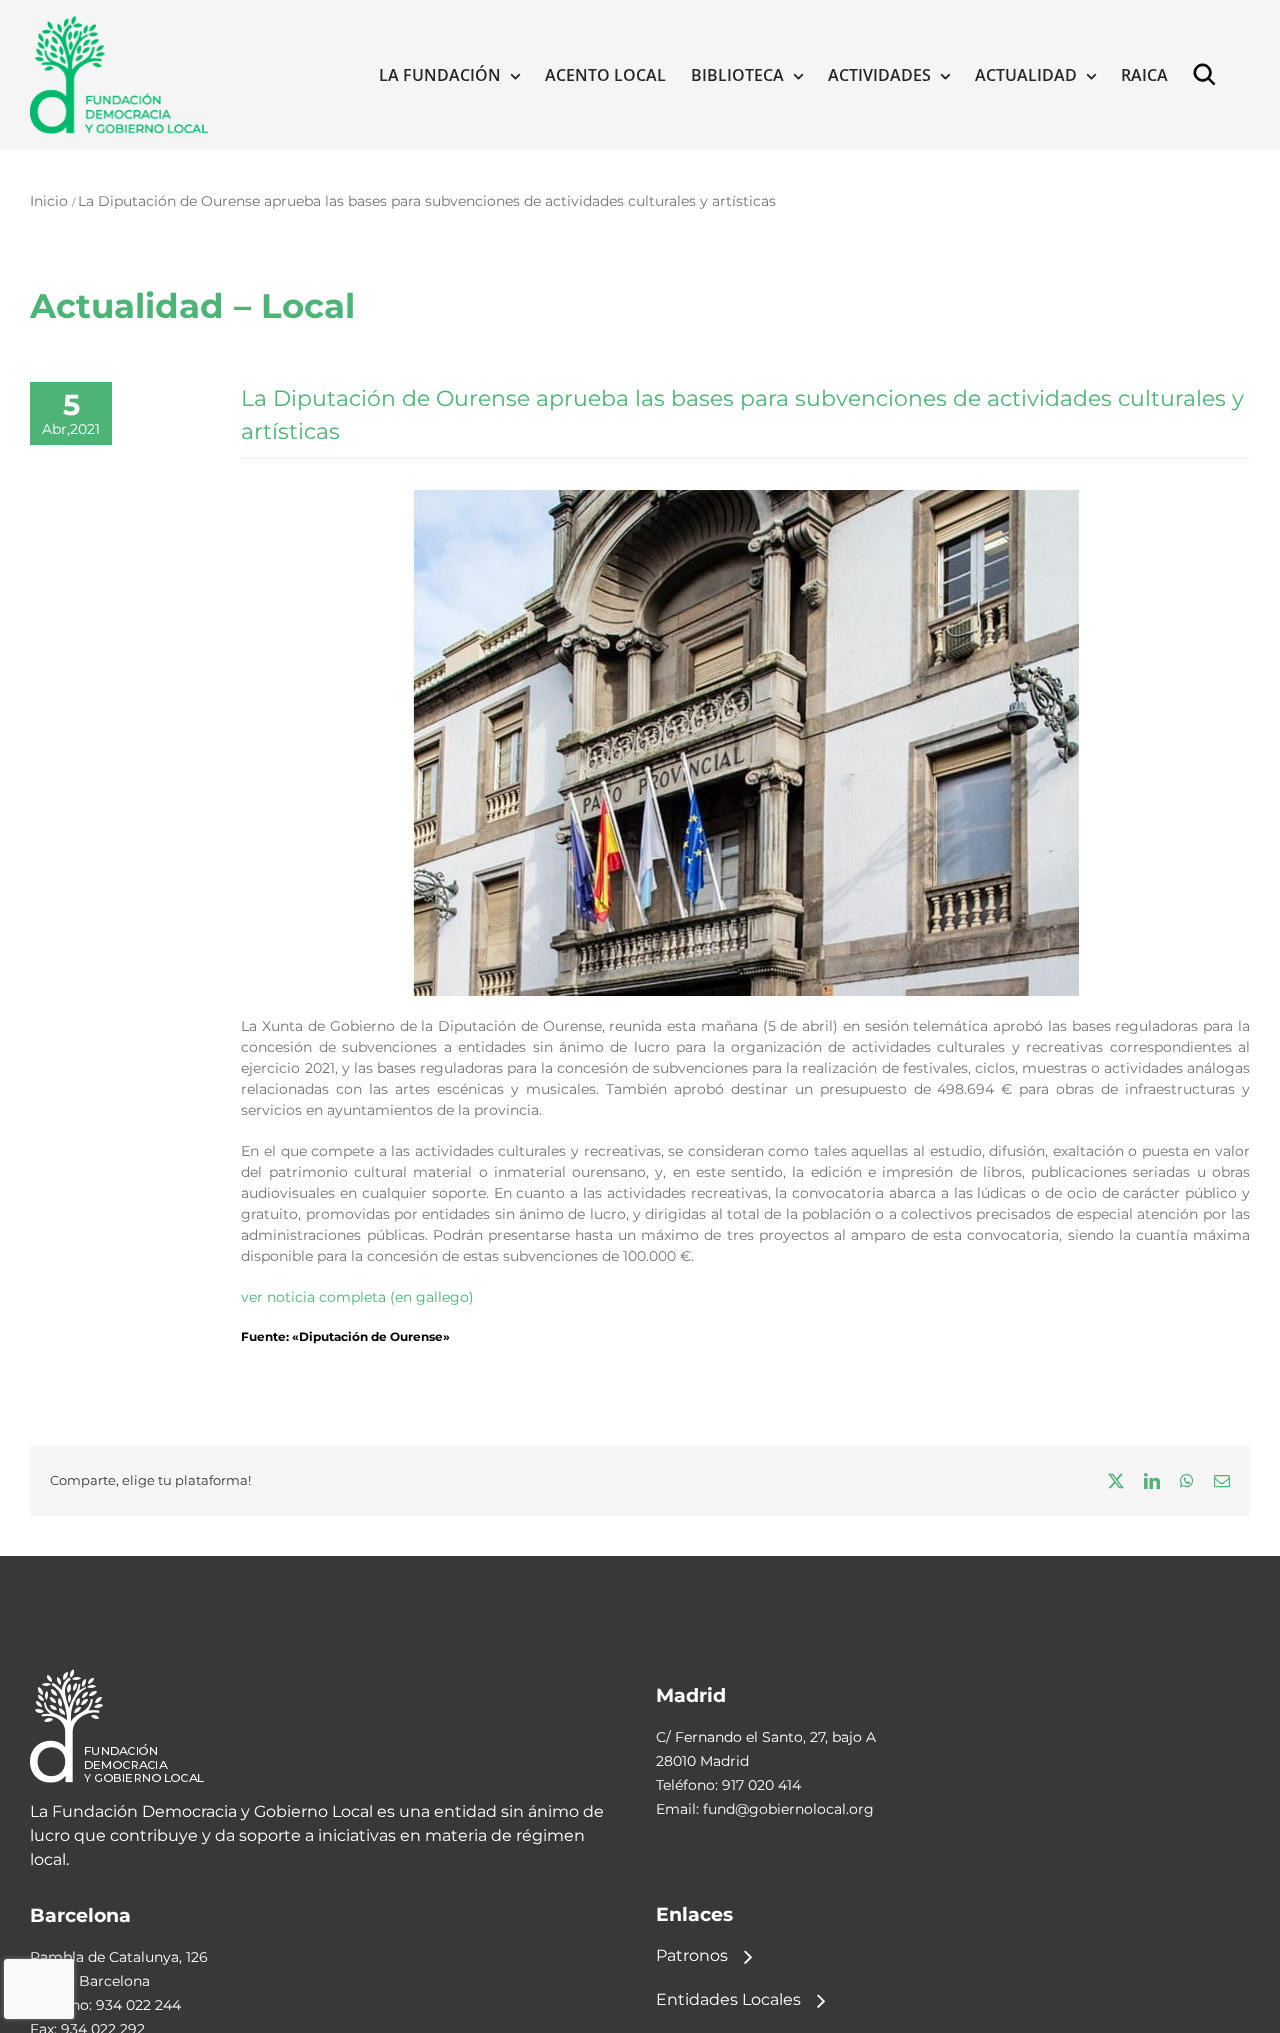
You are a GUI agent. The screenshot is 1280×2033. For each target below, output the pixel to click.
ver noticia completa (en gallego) (357, 1297)
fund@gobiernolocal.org (788, 1809)
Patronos (692, 1955)
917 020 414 (761, 1785)
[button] (1209, 75)
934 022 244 (138, 2005)
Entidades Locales (728, 1999)
